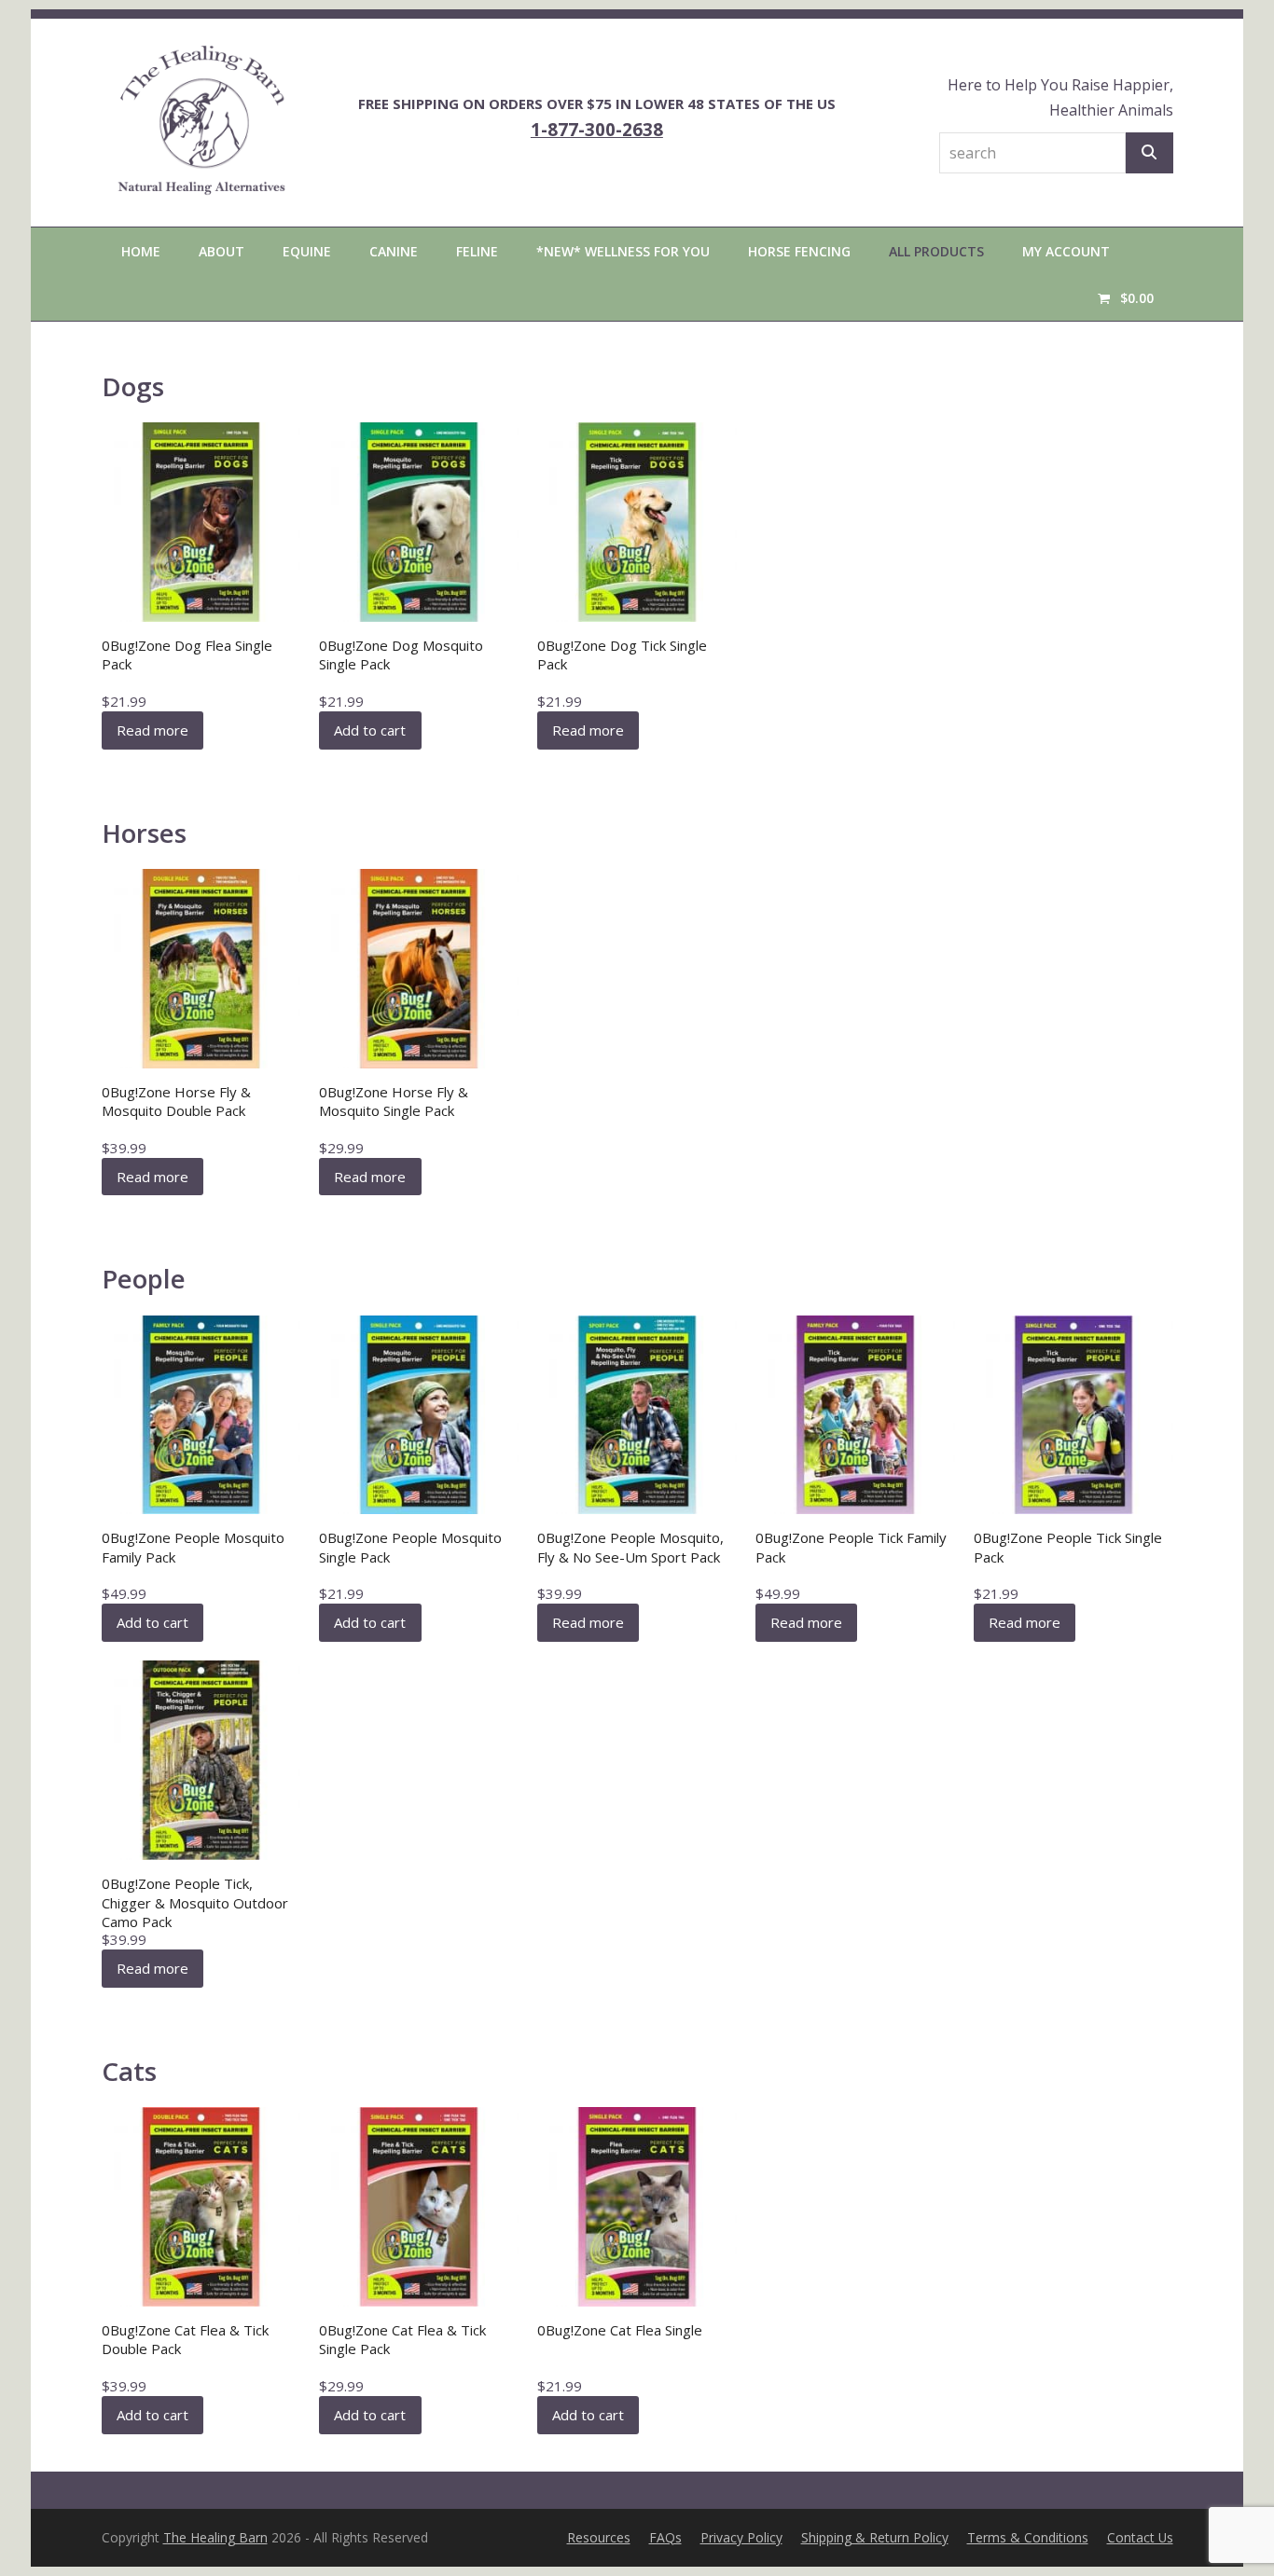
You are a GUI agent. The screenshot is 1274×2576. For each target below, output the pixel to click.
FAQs (665, 2537)
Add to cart (370, 730)
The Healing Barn (215, 2537)
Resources (599, 2537)
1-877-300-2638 (597, 129)
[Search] (1149, 153)
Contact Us (1140, 2537)
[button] (1125, 297)
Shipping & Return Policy (875, 2537)
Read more (152, 730)
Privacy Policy (741, 2537)
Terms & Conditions (1028, 2537)
